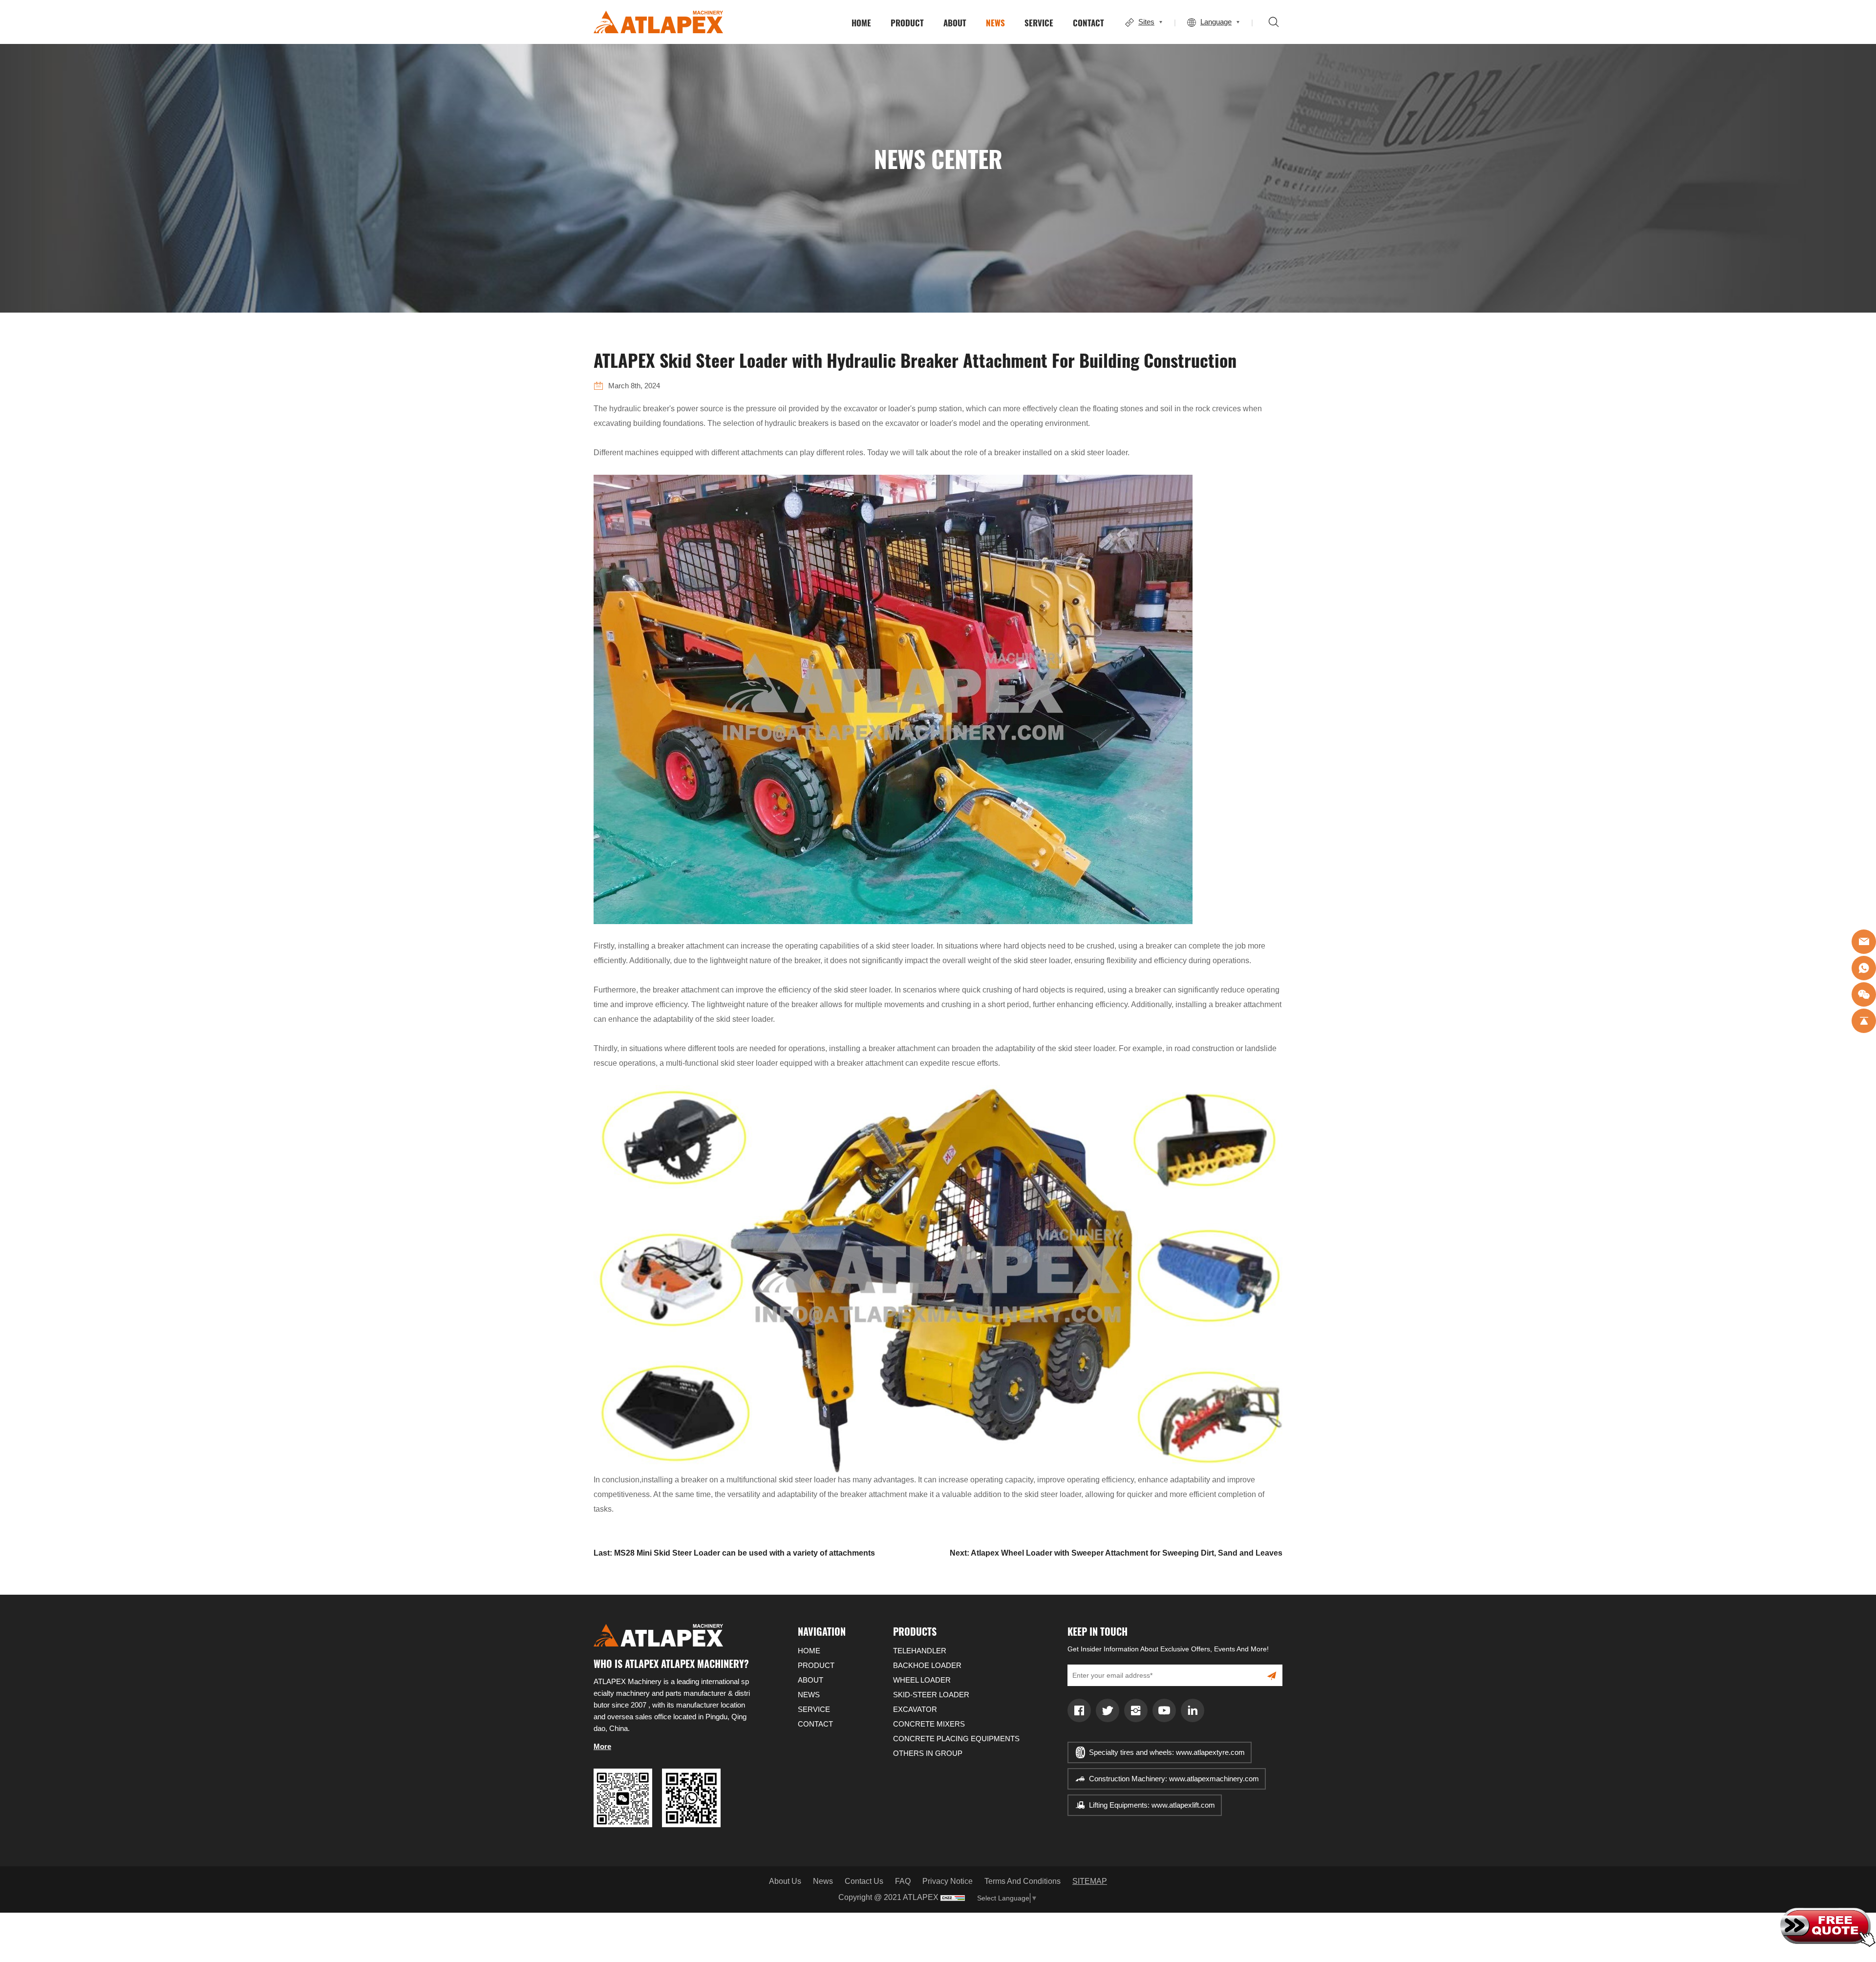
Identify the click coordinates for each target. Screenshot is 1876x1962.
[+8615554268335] (1864, 968)
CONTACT (1088, 22)
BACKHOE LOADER (927, 1665)
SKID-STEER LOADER (931, 1695)
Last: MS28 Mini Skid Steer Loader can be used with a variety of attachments (734, 1553)
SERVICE (1039, 22)
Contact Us (864, 1881)
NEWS (995, 22)
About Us (785, 1881)
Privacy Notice (948, 1881)
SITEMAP (1090, 1881)
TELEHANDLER (920, 1651)
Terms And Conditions (1023, 1881)
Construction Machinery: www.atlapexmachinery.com (1174, 1779)
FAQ (903, 1881)
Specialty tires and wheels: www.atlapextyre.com (1167, 1752)
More (602, 1746)
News (823, 1881)
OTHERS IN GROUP (928, 1753)
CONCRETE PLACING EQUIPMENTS (956, 1739)
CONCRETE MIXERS (929, 1724)
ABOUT (955, 22)
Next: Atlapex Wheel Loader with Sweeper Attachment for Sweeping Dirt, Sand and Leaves (1116, 1553)
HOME (861, 22)
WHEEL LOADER (922, 1680)
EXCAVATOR (915, 1709)
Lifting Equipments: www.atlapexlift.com (1152, 1805)
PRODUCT (907, 22)
